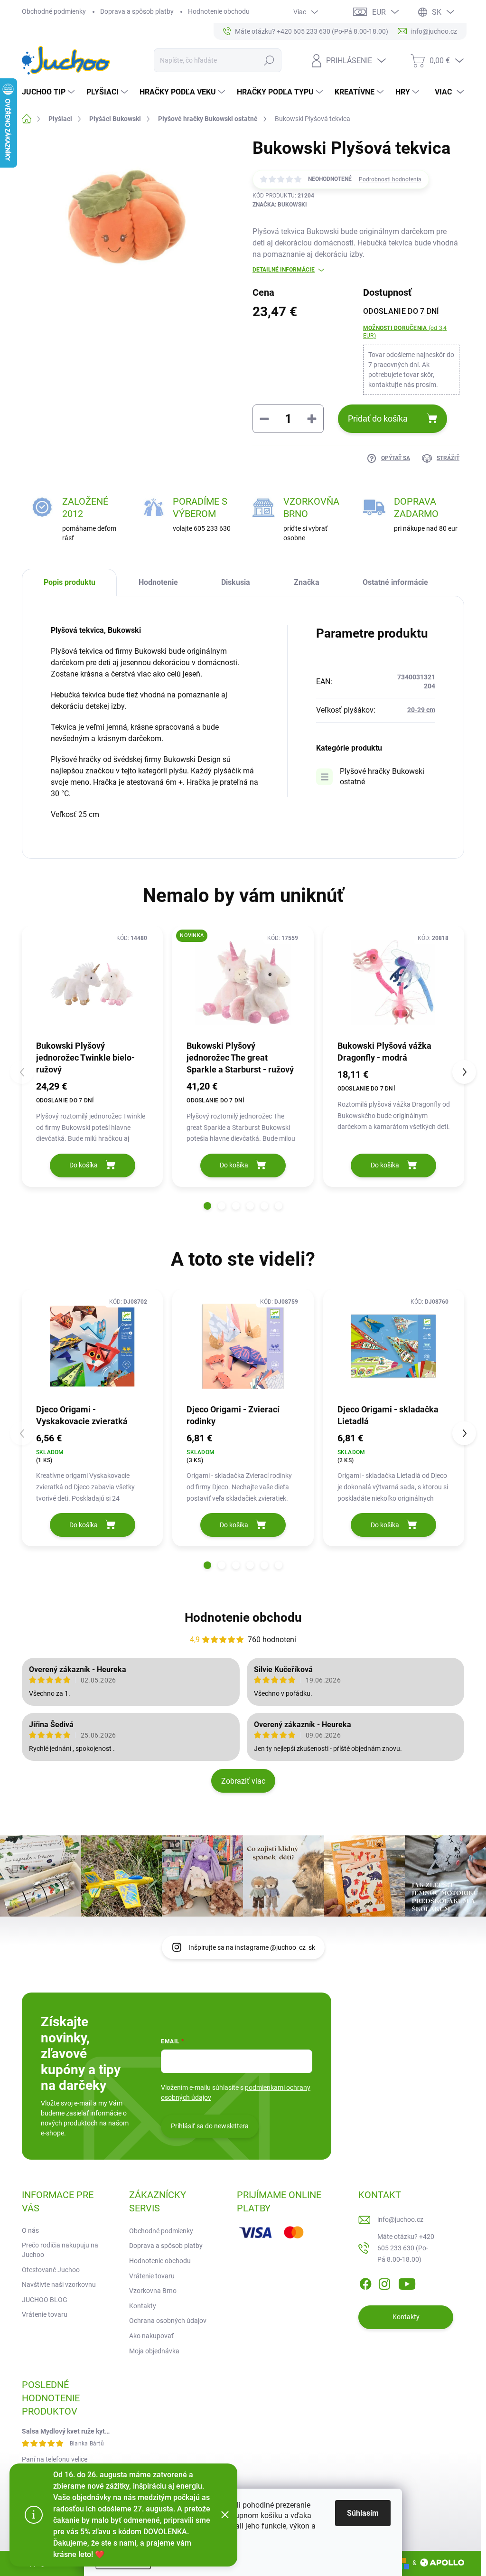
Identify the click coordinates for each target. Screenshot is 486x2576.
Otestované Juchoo (51, 2270)
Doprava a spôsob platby (137, 11)
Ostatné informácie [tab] (395, 582)
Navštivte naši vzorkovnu (59, 2285)
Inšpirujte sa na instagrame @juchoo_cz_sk (252, 1947)
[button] (207, 1206)
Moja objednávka (154, 2351)
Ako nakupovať (151, 2336)
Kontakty (143, 2306)
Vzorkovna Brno (153, 2291)
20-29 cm (421, 710)
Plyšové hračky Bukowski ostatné (382, 776)
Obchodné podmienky (54, 11)
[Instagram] (384, 2282)
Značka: (280, 205)
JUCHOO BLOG (45, 2300)
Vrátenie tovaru (45, 2314)
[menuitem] (49, 92)
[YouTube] (407, 2282)
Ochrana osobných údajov (168, 2321)
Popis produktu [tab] (70, 582)
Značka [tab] (307, 582)
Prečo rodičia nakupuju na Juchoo (60, 2250)
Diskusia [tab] (236, 582)
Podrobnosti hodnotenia (390, 179)
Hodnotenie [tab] (158, 582)
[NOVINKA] (243, 982)
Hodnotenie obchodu (219, 11)
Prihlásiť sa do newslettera (210, 2126)
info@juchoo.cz (400, 2219)
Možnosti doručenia (405, 332)
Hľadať (269, 60)
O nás (30, 2230)
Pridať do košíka (378, 418)
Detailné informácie (284, 270)
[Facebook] (365, 2282)
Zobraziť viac (243, 1781)
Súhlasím (363, 2513)
